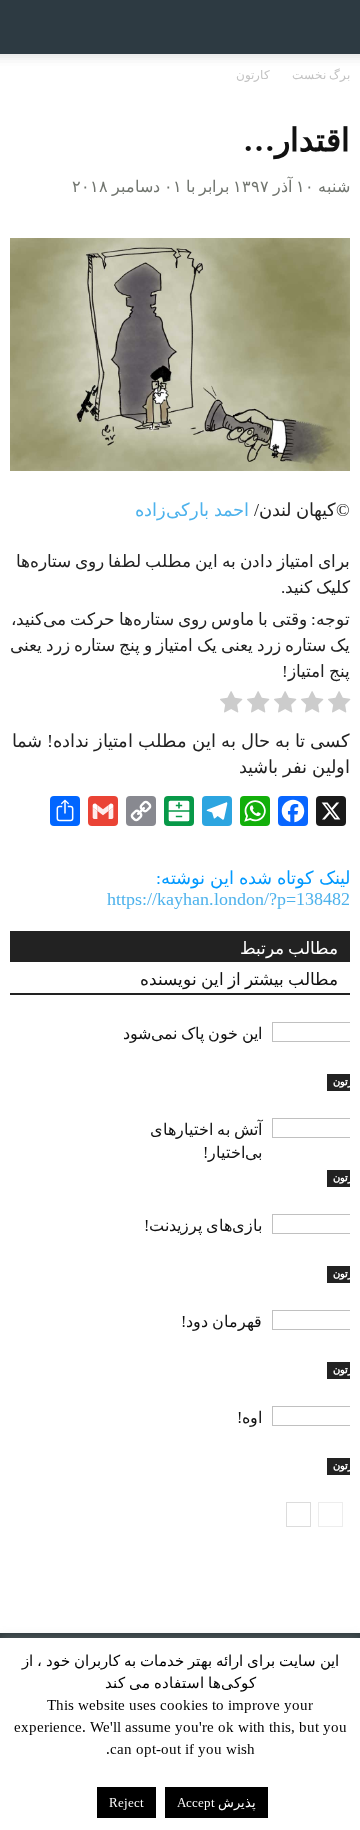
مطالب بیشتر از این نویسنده (239, 979)
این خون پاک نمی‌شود (192, 1033)
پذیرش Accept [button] (216, 1802)
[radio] (339, 706)
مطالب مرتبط (289, 948)
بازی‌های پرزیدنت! (203, 1225)
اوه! (249, 1417)
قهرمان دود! (221, 1321)
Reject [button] (126, 1802)
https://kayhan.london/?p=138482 (228, 899)
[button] (332, 27)
